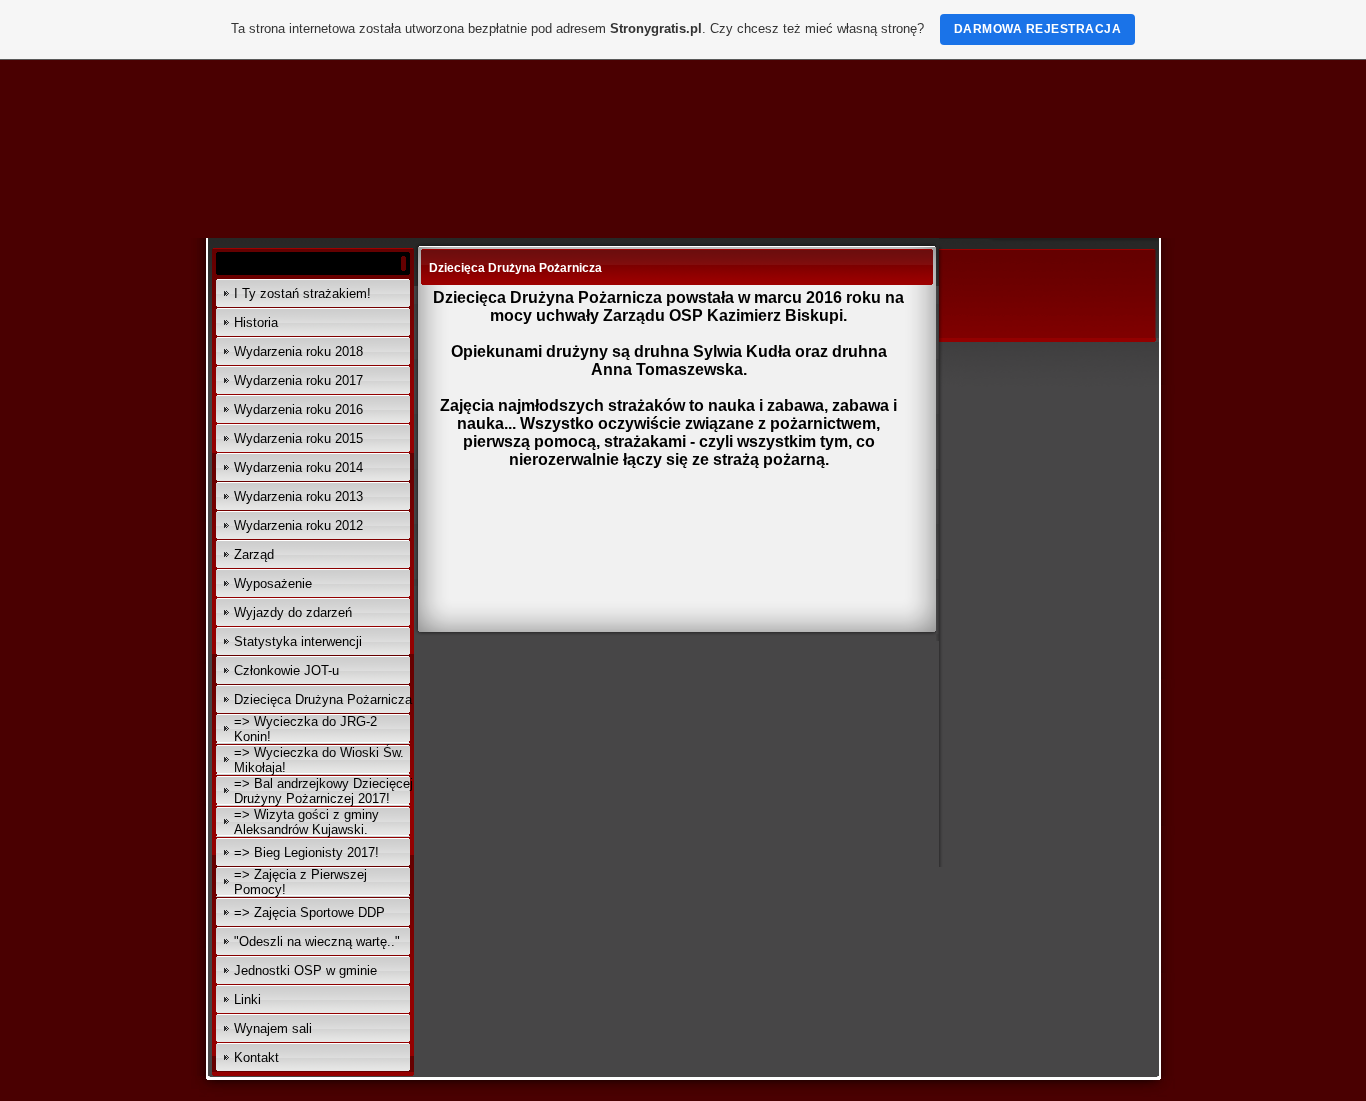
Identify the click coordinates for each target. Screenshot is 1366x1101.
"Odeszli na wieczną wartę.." (317, 941)
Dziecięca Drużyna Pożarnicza (323, 699)
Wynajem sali (273, 1028)
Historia (256, 322)
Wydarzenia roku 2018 (298, 351)
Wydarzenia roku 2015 (298, 438)
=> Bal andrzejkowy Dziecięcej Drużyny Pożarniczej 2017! (323, 791)
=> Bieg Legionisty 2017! (306, 852)
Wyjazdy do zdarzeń (293, 612)
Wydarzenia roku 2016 (298, 409)
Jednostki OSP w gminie (305, 970)
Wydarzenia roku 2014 (298, 467)
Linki (247, 999)
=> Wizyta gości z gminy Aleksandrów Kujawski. (306, 822)
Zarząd (254, 554)
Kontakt (256, 1057)
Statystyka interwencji (298, 641)
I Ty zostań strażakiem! (302, 293)
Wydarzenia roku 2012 (298, 525)
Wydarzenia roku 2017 (298, 380)
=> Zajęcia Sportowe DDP (309, 912)
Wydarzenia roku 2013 (298, 496)
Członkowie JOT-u (286, 670)
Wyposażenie (273, 583)
